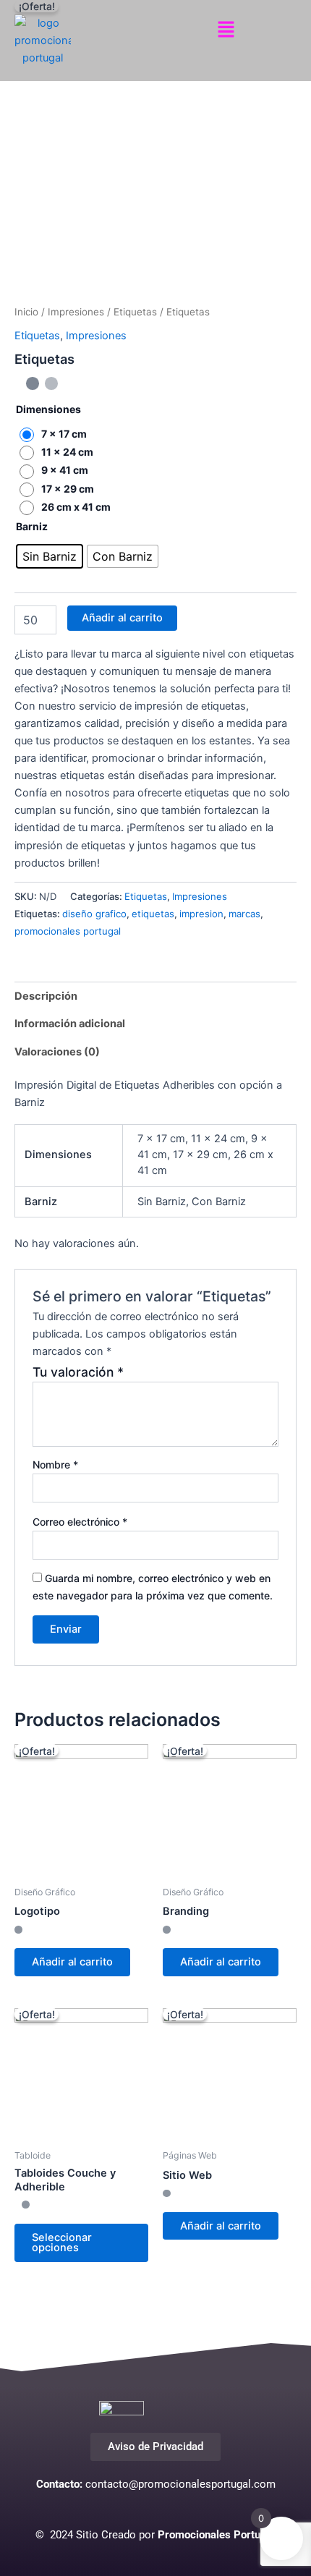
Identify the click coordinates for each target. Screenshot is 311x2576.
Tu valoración (78, 1372)
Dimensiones (48, 409)
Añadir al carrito (122, 618)
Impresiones (76, 312)
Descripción (46, 996)
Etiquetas (135, 312)
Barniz (32, 526)
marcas (244, 914)
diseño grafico (94, 914)
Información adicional (70, 1024)
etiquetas (153, 914)
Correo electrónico (80, 1522)
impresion (201, 914)
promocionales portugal (68, 931)
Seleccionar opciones (62, 2243)
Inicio (26, 312)
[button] (226, 30)
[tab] (155, 996)
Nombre (55, 1465)
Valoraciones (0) (57, 1052)
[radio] (57, 434)
